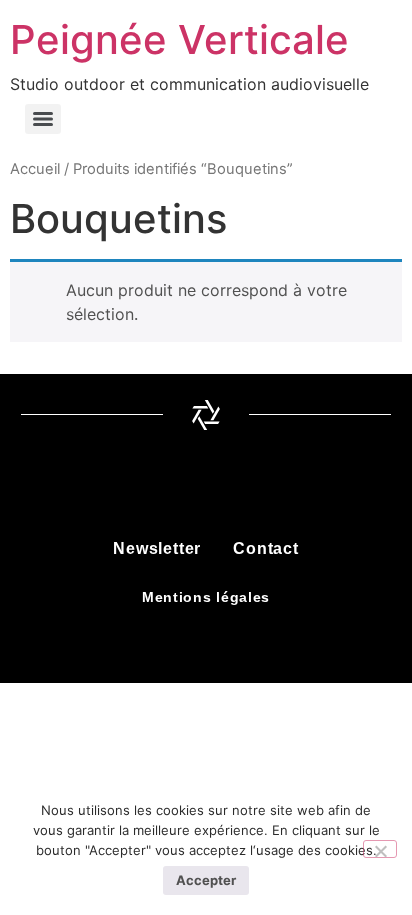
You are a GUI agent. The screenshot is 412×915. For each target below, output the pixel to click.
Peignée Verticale (179, 39)
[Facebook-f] (125, 484)
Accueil (35, 169)
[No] (380, 849)
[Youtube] (287, 484)
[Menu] (43, 119)
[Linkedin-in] (233, 484)
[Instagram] (179, 484)
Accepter (206, 880)
